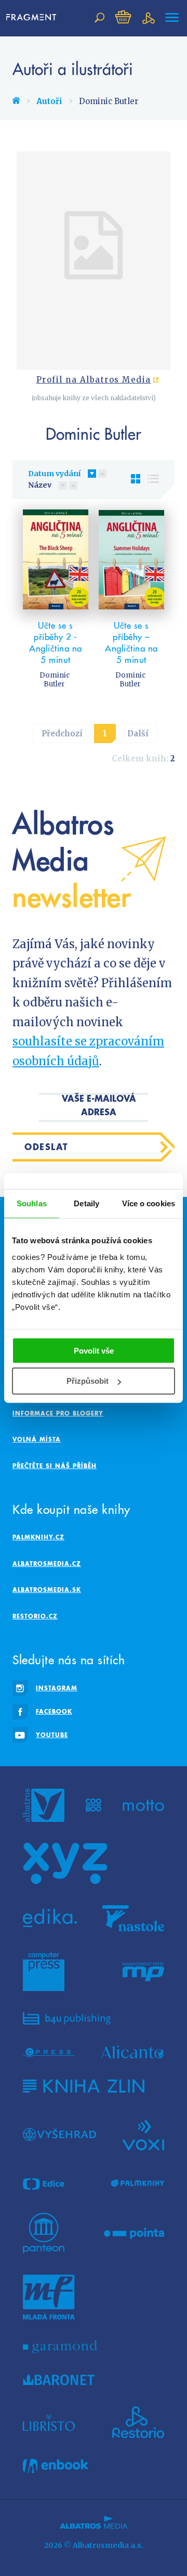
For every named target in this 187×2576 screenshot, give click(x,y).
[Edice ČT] (44, 2184)
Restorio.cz (35, 1616)
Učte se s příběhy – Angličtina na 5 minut (131, 643)
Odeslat (46, 1147)
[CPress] (49, 2052)
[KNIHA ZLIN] (84, 2086)
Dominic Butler (55, 680)
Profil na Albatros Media (94, 380)
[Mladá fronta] (49, 2297)
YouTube (52, 1735)
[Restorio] (138, 2422)
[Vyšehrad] (59, 2134)
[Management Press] (143, 1972)
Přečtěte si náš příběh (55, 1466)
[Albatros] (44, 1805)
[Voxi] (143, 2134)
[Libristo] (49, 2422)
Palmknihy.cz (38, 1537)
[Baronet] (59, 2380)
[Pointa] (134, 2233)
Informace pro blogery (58, 1413)
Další (138, 734)
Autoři (49, 101)
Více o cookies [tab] (149, 1203)
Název (40, 485)
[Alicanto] (133, 2052)
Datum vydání (54, 474)
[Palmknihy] (138, 2184)
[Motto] (143, 1805)
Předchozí (62, 734)
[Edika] (50, 1918)
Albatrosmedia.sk (47, 1590)
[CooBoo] (94, 1805)
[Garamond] (60, 2347)
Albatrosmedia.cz (47, 1564)
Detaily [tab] (86, 1203)
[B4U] (67, 2018)
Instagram (57, 1688)
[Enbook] (55, 2466)
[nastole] (133, 1918)
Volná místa (37, 1439)
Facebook (54, 1711)
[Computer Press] (44, 1972)
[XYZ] (65, 1864)
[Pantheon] (44, 2233)
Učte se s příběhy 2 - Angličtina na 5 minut (56, 643)
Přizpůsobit (88, 1381)
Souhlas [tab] (32, 1203)
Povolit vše (94, 1350)
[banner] (31, 18)
